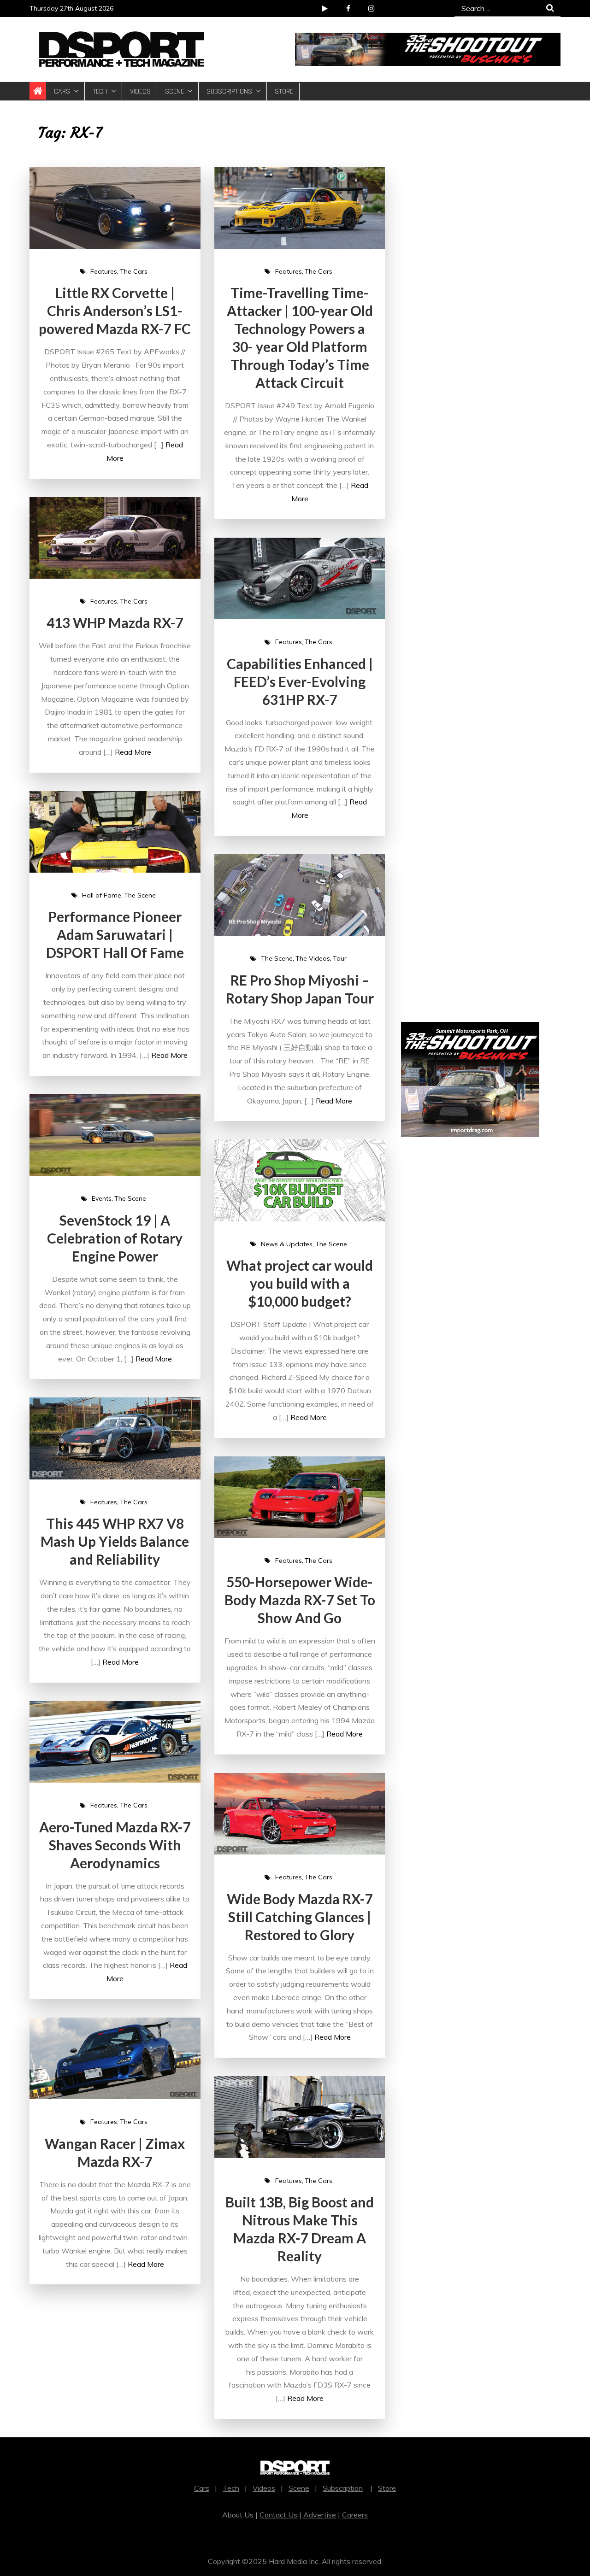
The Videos (313, 958)
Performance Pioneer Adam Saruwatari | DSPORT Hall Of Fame (115, 934)
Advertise (320, 2515)
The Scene (140, 895)
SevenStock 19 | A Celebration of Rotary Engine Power (115, 1238)
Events (102, 1198)
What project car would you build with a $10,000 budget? (300, 1283)
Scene (174, 91)
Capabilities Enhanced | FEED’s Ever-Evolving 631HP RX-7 (300, 681)
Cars (62, 91)
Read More (133, 752)
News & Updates (287, 1244)
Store (284, 91)
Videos (140, 91)
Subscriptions (229, 91)
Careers (355, 2515)
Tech (100, 91)
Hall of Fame (102, 895)
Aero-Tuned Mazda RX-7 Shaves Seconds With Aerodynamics (115, 1845)
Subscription (343, 2488)
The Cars (134, 271)
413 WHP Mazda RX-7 (115, 622)
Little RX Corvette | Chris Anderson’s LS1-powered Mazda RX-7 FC (115, 311)
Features (104, 271)
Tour (340, 958)
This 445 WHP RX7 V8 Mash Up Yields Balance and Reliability (115, 1541)
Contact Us (278, 2515)
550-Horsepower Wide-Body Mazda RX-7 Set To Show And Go (300, 1600)
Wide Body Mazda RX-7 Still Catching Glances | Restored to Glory (300, 1917)
